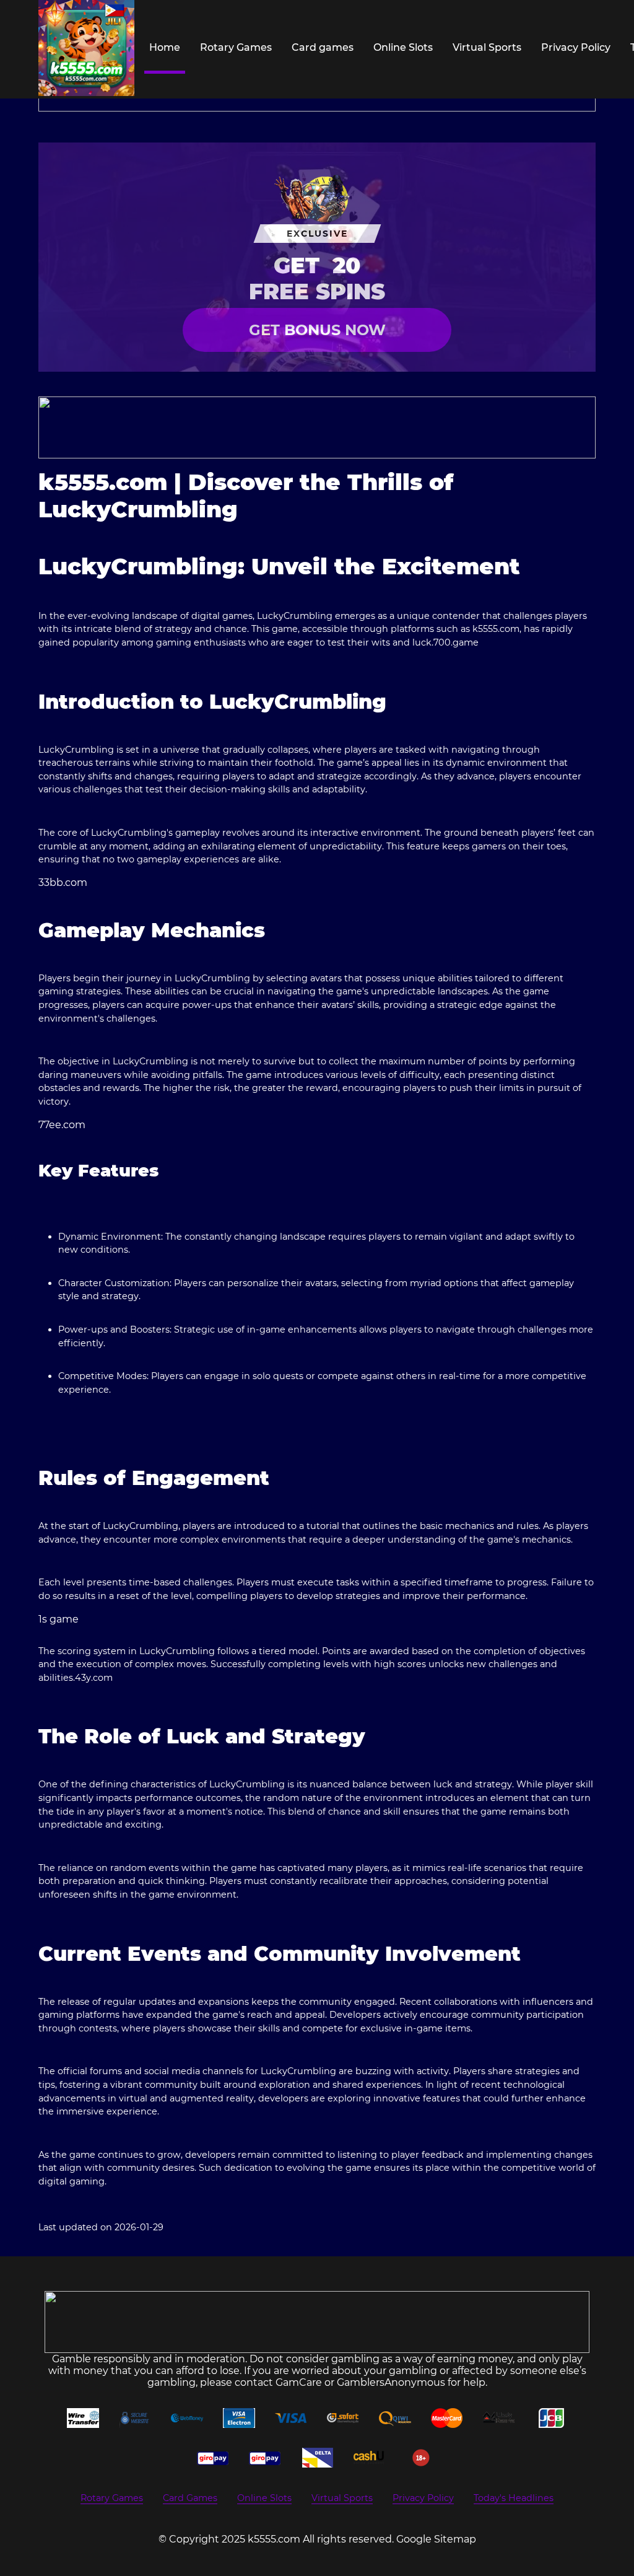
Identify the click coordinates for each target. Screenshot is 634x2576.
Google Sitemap (436, 2539)
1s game (59, 1619)
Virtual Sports (487, 47)
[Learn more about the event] (317, 427)
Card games (323, 47)
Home (165, 47)
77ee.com (62, 1125)
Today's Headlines (514, 2498)
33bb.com (63, 883)
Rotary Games (236, 47)
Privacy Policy (576, 47)
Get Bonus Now (317, 330)
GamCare (299, 2382)
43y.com (94, 1678)
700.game (456, 642)
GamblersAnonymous (391, 2382)
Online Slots (403, 47)
